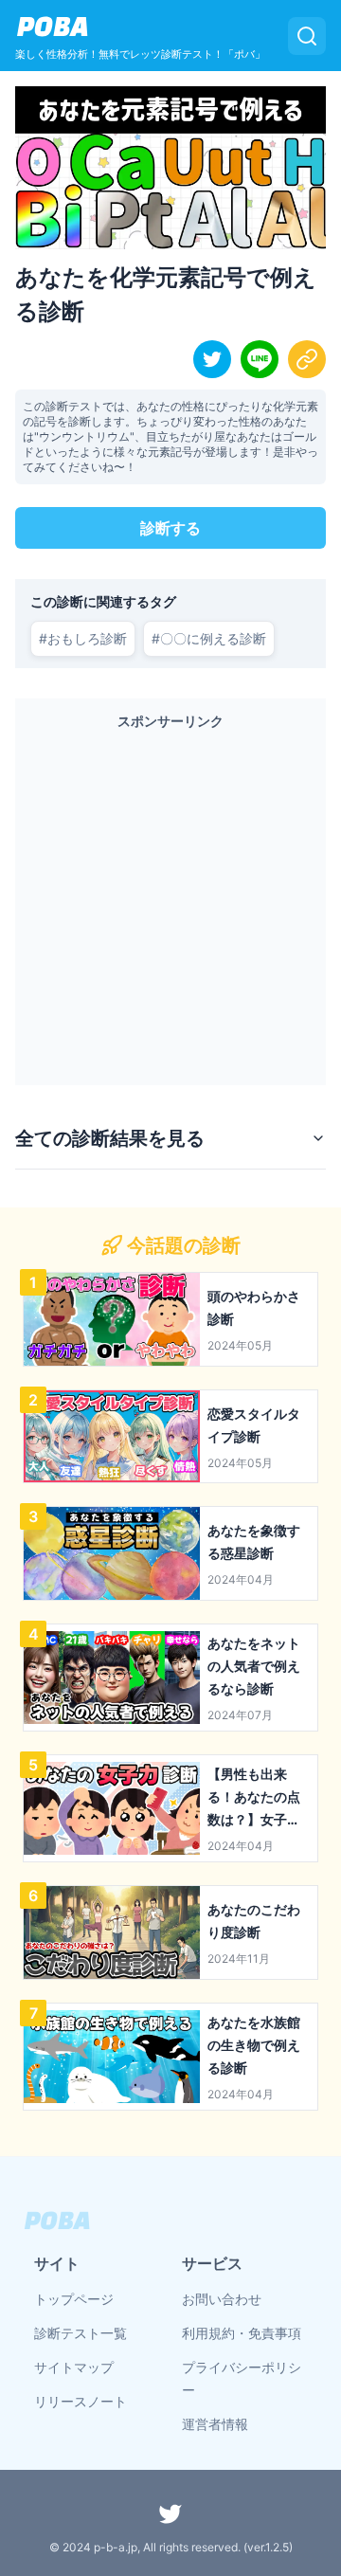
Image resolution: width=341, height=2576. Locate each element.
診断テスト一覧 (81, 2333)
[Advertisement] (170, 903)
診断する (170, 528)
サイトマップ (74, 2367)
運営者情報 (215, 2424)
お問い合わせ (222, 2299)
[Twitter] (170, 2513)
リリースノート (81, 2401)
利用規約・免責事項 (242, 2333)
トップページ (74, 2299)
